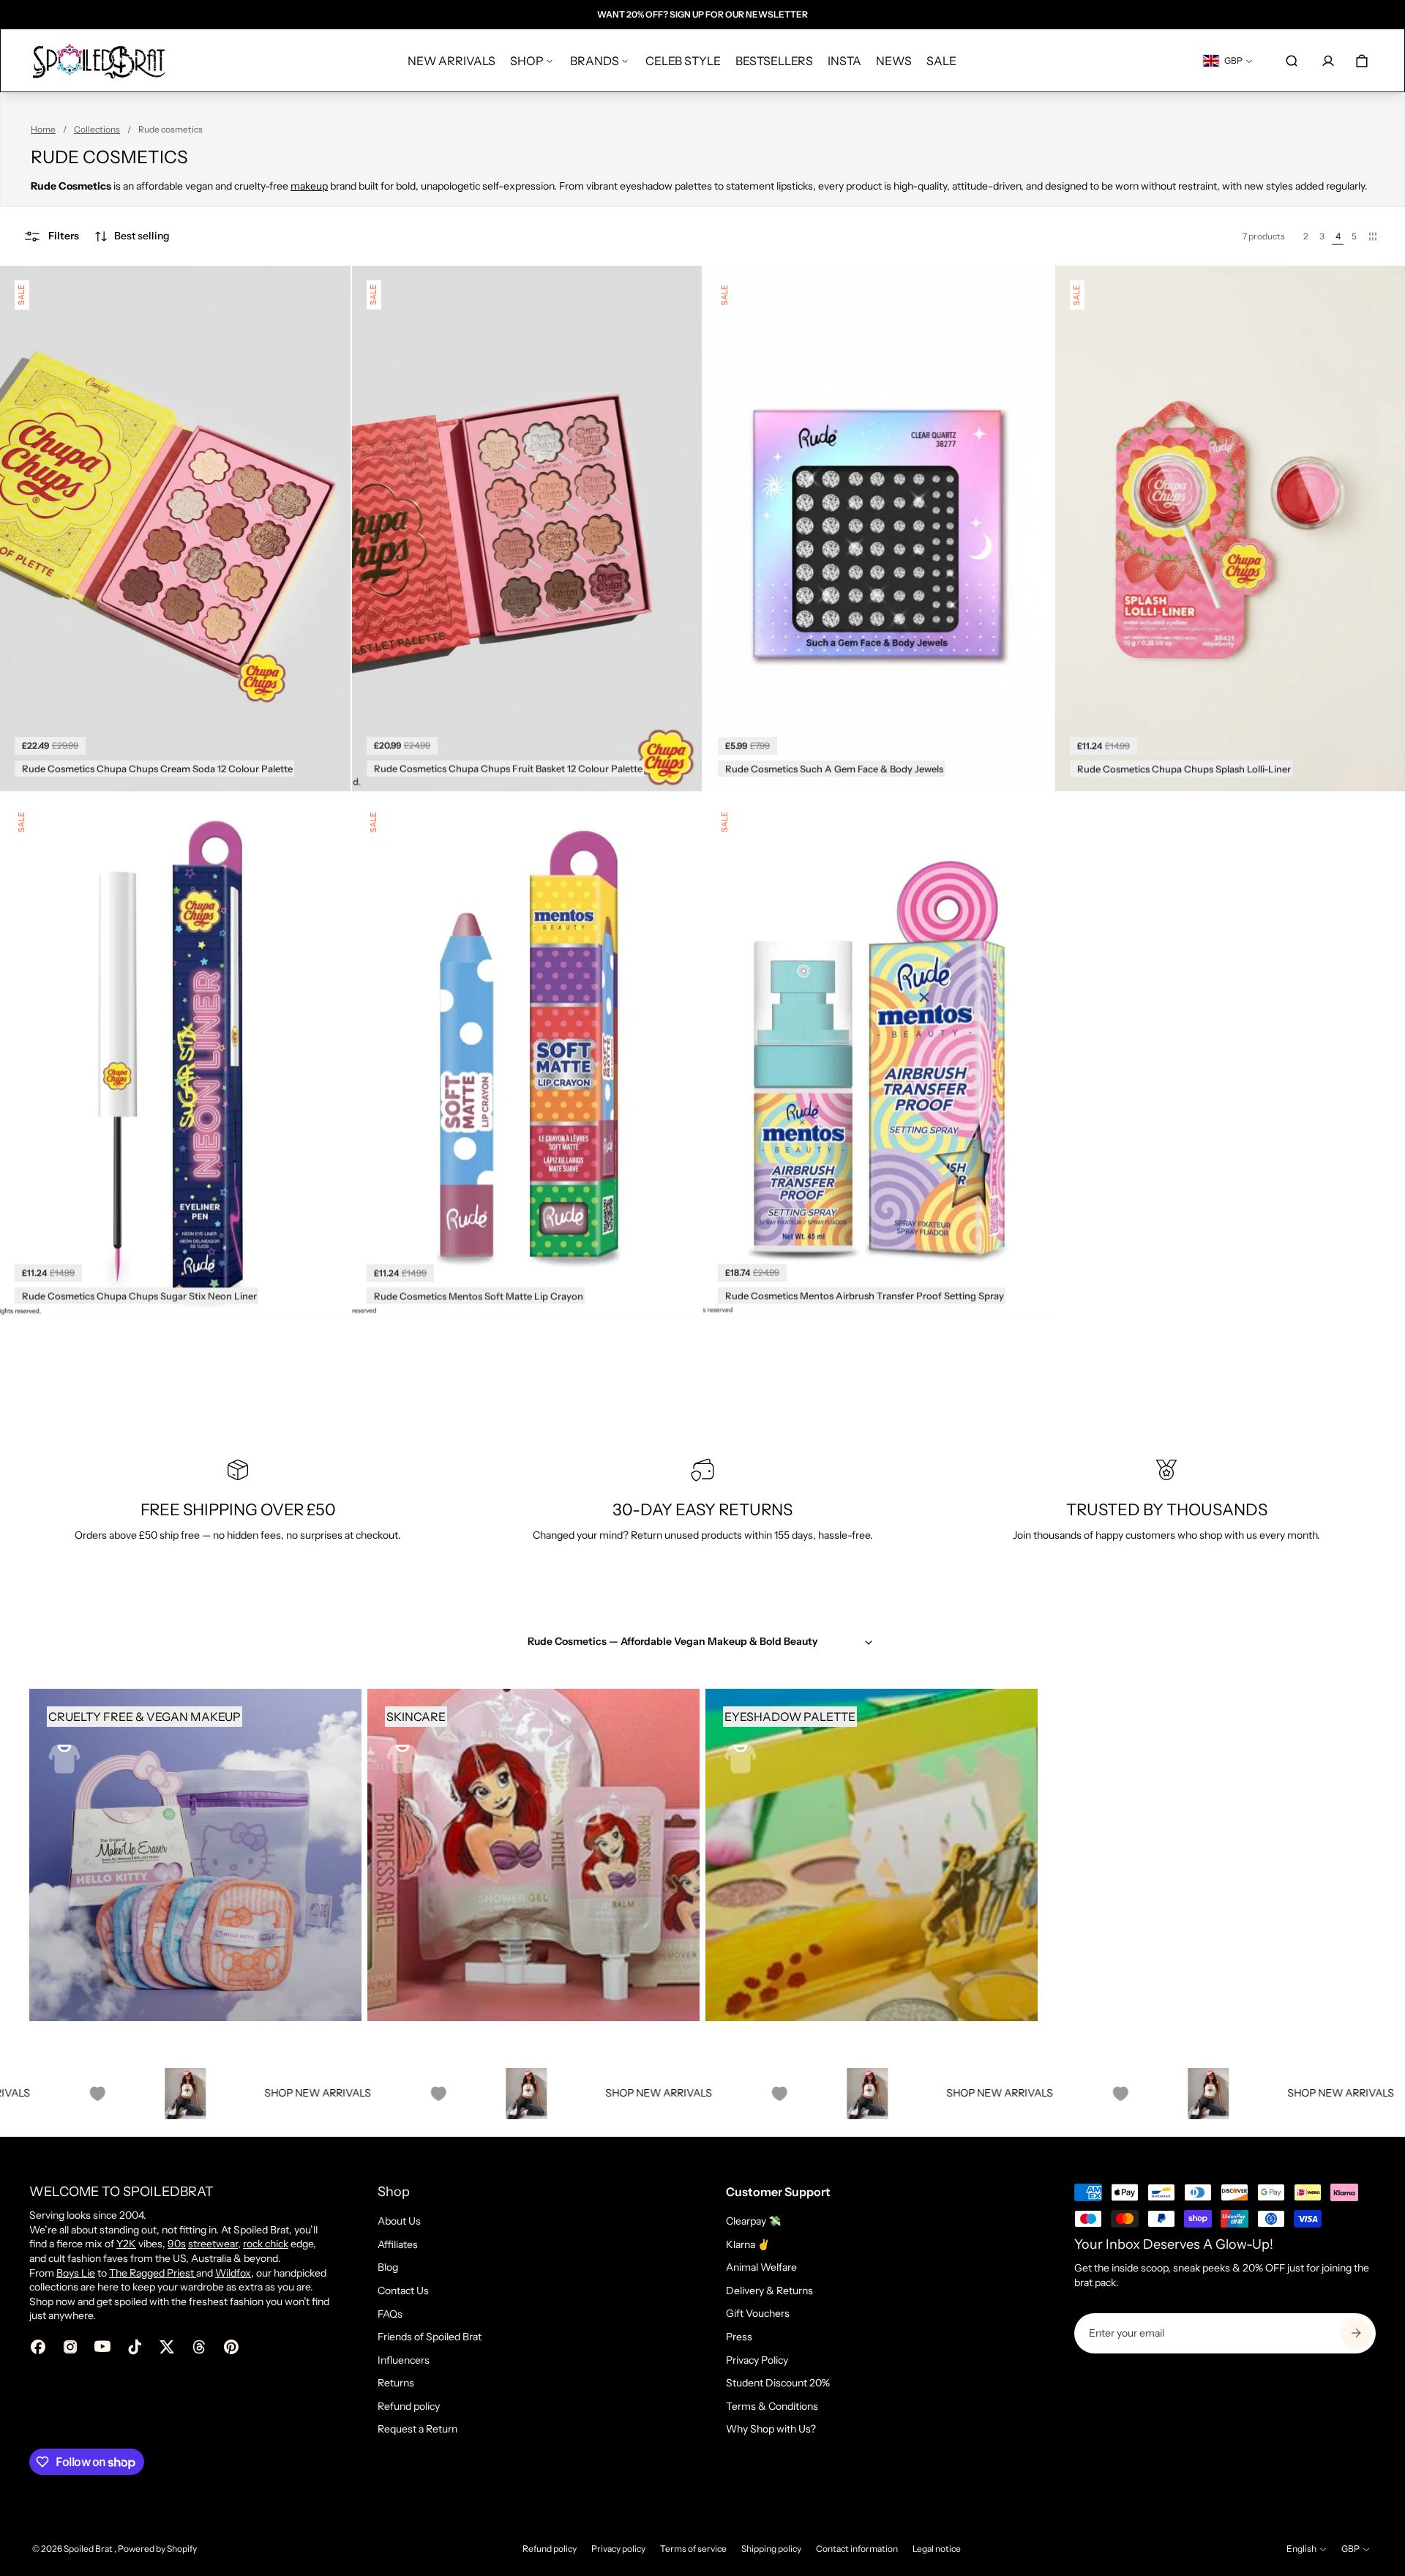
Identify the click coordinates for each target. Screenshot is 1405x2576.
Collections (97, 129)
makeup (309, 186)
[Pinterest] (231, 2347)
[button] (132, 236)
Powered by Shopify (157, 2549)
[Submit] (1356, 2333)
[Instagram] (70, 2347)
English (1301, 2549)
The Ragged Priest (153, 2273)
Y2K (126, 2244)
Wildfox (233, 2273)
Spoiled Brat (89, 2549)
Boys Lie (76, 2273)
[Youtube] (102, 2347)
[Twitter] (167, 2347)
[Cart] (1362, 61)
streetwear (213, 2244)
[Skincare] (533, 1855)
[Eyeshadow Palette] (872, 1855)
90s (177, 2244)
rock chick (266, 2244)
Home (43, 129)
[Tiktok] (135, 2347)
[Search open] (1292, 61)
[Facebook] (38, 2347)
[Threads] (199, 2347)
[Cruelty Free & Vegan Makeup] (195, 1855)
